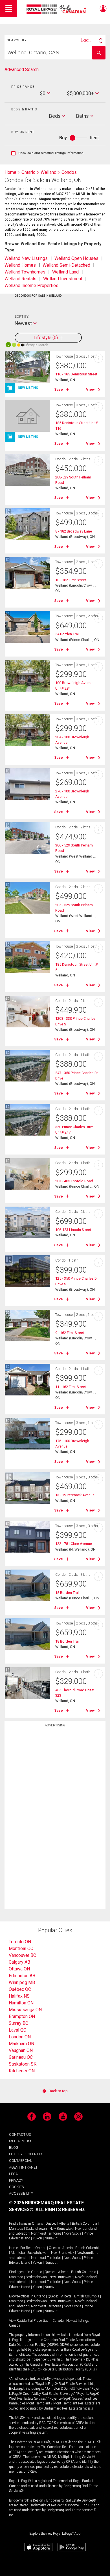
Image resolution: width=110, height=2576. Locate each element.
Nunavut (51, 2238)
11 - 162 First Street (71, 1387)
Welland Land (65, 272)
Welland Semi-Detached (66, 265)
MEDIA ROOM (20, 2141)
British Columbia (84, 2224)
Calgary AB (19, 1962)
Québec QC (20, 1989)
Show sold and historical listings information (47, 153)
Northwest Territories (46, 2233)
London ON (20, 2037)
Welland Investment (63, 279)
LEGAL (14, 2174)
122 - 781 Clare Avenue (74, 1544)
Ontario (37, 2224)
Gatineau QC (21, 2057)
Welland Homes (20, 265)
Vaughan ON (21, 2050)
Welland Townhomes (25, 272)
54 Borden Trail (67, 634)
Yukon (37, 2238)
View (90, 389)
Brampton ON (22, 2016)
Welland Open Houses (76, 258)
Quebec (51, 2224)
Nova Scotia (72, 2233)
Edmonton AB (22, 1976)
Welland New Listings (26, 258)
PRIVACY (16, 2180)
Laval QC (17, 2030)
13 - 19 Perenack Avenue (75, 1495)
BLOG (14, 2148)
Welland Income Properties (31, 286)
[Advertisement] (55, 1820)
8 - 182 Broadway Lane (74, 531)
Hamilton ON (21, 2003)
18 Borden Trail (67, 1593)
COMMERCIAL (21, 2161)
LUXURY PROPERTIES (26, 2154)
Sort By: (22, 317)
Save (59, 389)
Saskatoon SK (23, 2064)
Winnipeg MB (22, 1982)
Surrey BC (18, 2023)
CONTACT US (20, 2134)
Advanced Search (22, 70)
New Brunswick (61, 2229)
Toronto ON (20, 1942)
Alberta (64, 2224)
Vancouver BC (22, 1955)
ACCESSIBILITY (21, 2193)
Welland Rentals (20, 279)
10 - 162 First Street (71, 580)
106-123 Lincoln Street (73, 1230)
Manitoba (16, 2229)
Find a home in (20, 2224)
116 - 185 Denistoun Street (76, 374)
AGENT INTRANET (23, 2167)
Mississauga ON (25, 2010)
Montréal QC (21, 1948)
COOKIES (16, 2187)
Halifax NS (19, 1996)
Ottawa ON (19, 1969)
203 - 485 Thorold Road (74, 1181)
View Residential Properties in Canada (36, 2321)
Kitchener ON (22, 2071)
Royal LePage (57, 9)
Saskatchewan (36, 2229)
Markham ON (21, 2044)
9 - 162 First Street (70, 1333)
